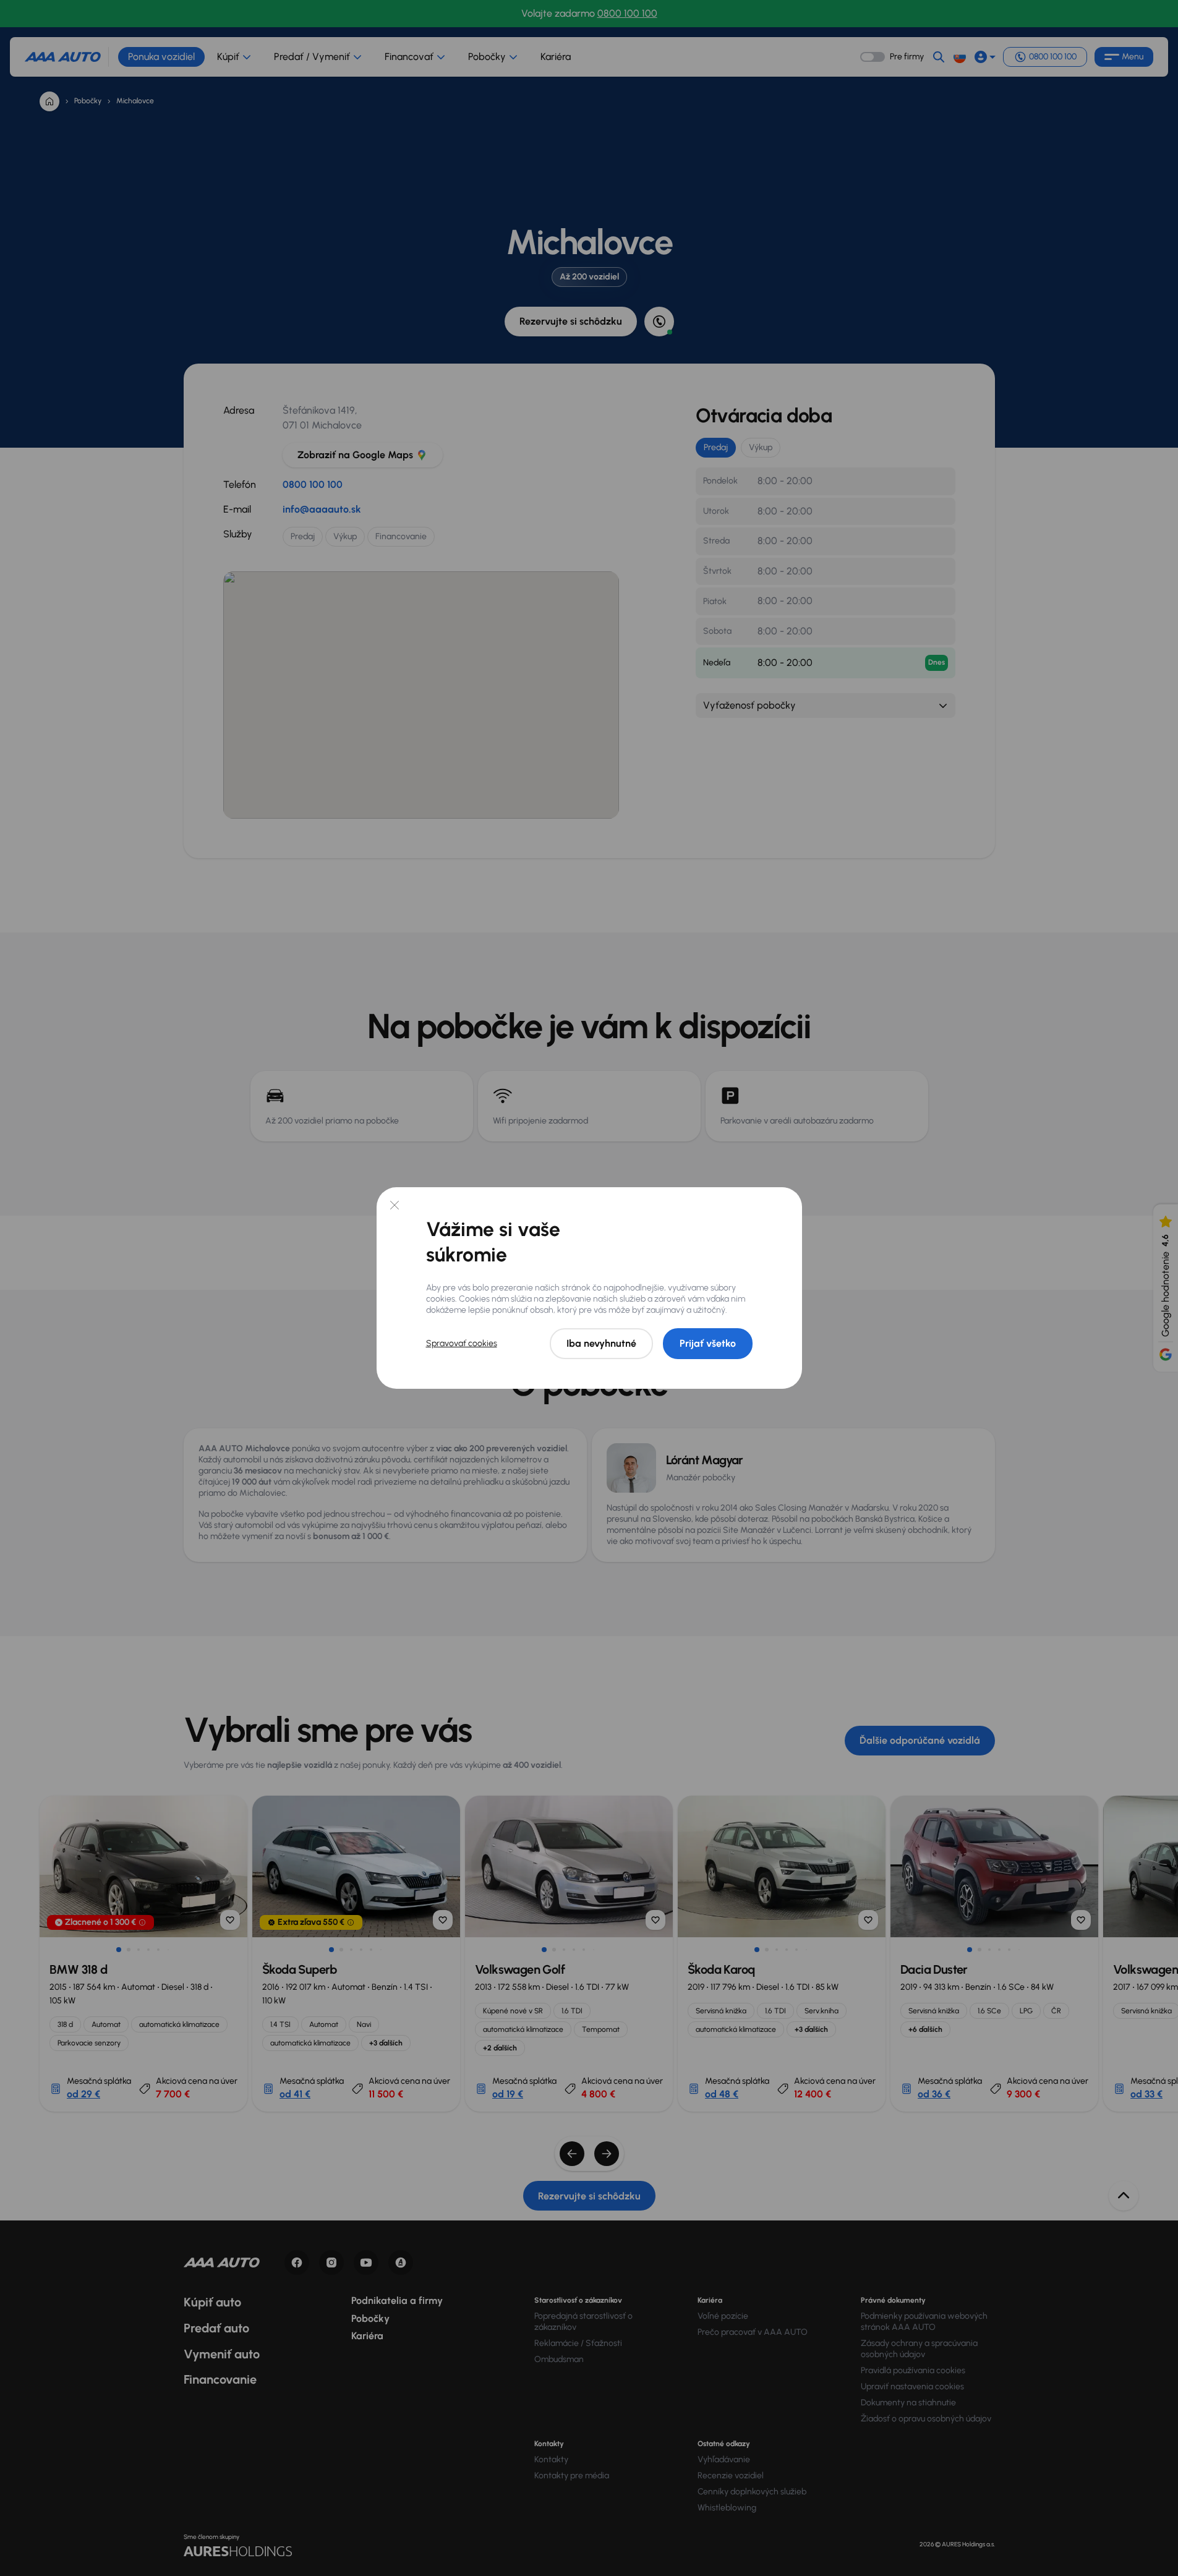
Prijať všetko (708, 1343)
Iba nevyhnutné (601, 1343)
